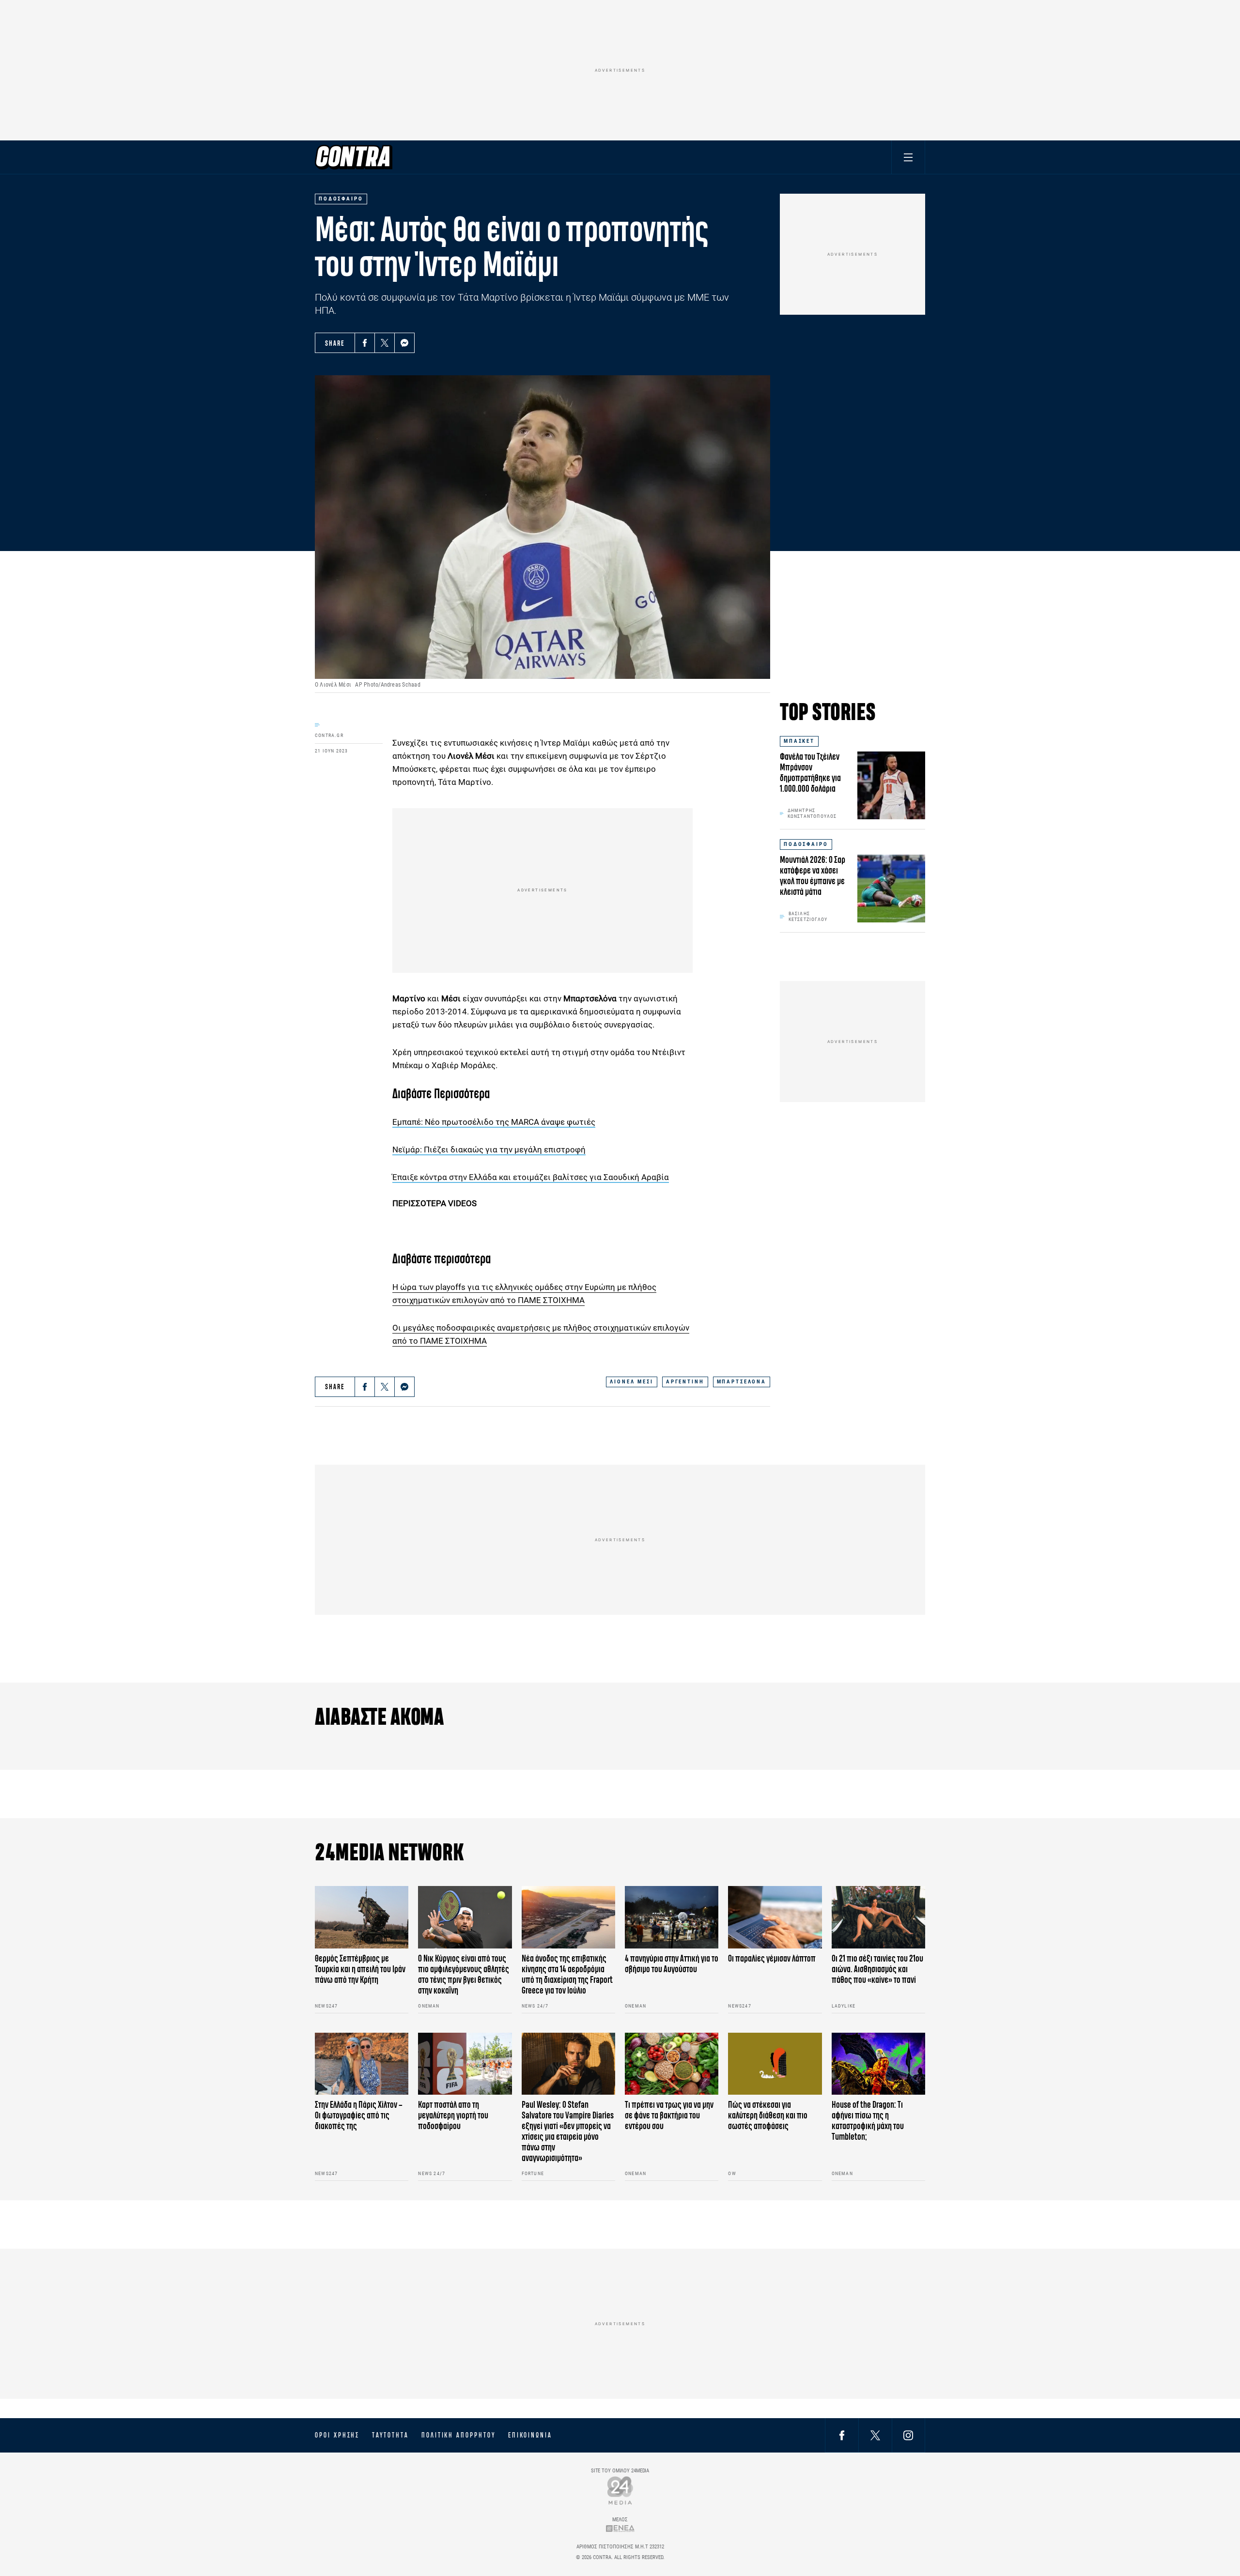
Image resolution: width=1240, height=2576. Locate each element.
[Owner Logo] (620, 2490)
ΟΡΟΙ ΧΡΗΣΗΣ (337, 2435)
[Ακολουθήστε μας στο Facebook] (842, 2435)
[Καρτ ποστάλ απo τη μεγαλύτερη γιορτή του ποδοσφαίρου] (465, 2064)
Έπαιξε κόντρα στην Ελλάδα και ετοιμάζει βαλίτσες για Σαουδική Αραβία (531, 1177)
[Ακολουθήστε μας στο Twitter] (875, 2435)
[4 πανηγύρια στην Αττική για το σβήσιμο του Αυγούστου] (672, 1917)
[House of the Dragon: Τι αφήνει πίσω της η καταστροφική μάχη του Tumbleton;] (878, 2064)
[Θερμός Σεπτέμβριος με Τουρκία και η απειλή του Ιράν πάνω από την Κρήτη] (362, 1917)
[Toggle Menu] (908, 157)
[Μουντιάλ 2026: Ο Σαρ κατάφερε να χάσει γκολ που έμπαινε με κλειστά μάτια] (891, 889)
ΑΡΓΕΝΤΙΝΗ (685, 1382)
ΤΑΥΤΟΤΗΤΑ (390, 2435)
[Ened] (620, 2528)
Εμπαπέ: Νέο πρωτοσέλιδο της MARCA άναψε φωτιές (494, 1122)
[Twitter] (385, 343)
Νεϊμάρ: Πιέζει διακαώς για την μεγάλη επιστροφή (489, 1150)
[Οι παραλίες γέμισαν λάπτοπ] (775, 1917)
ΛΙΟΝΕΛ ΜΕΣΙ (631, 1382)
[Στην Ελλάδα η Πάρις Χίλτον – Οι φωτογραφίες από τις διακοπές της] (362, 2064)
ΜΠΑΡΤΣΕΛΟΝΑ (742, 1382)
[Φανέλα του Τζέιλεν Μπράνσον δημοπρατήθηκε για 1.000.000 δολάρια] (891, 785)
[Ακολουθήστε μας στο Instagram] (908, 2435)
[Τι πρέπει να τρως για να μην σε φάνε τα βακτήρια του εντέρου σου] (672, 2064)
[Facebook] (365, 343)
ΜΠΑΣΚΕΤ (799, 741)
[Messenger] (404, 343)
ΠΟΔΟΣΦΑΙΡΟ (806, 844)
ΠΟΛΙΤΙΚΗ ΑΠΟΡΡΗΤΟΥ (458, 2435)
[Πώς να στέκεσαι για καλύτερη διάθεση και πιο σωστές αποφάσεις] (775, 2064)
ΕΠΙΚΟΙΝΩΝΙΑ (530, 2435)
